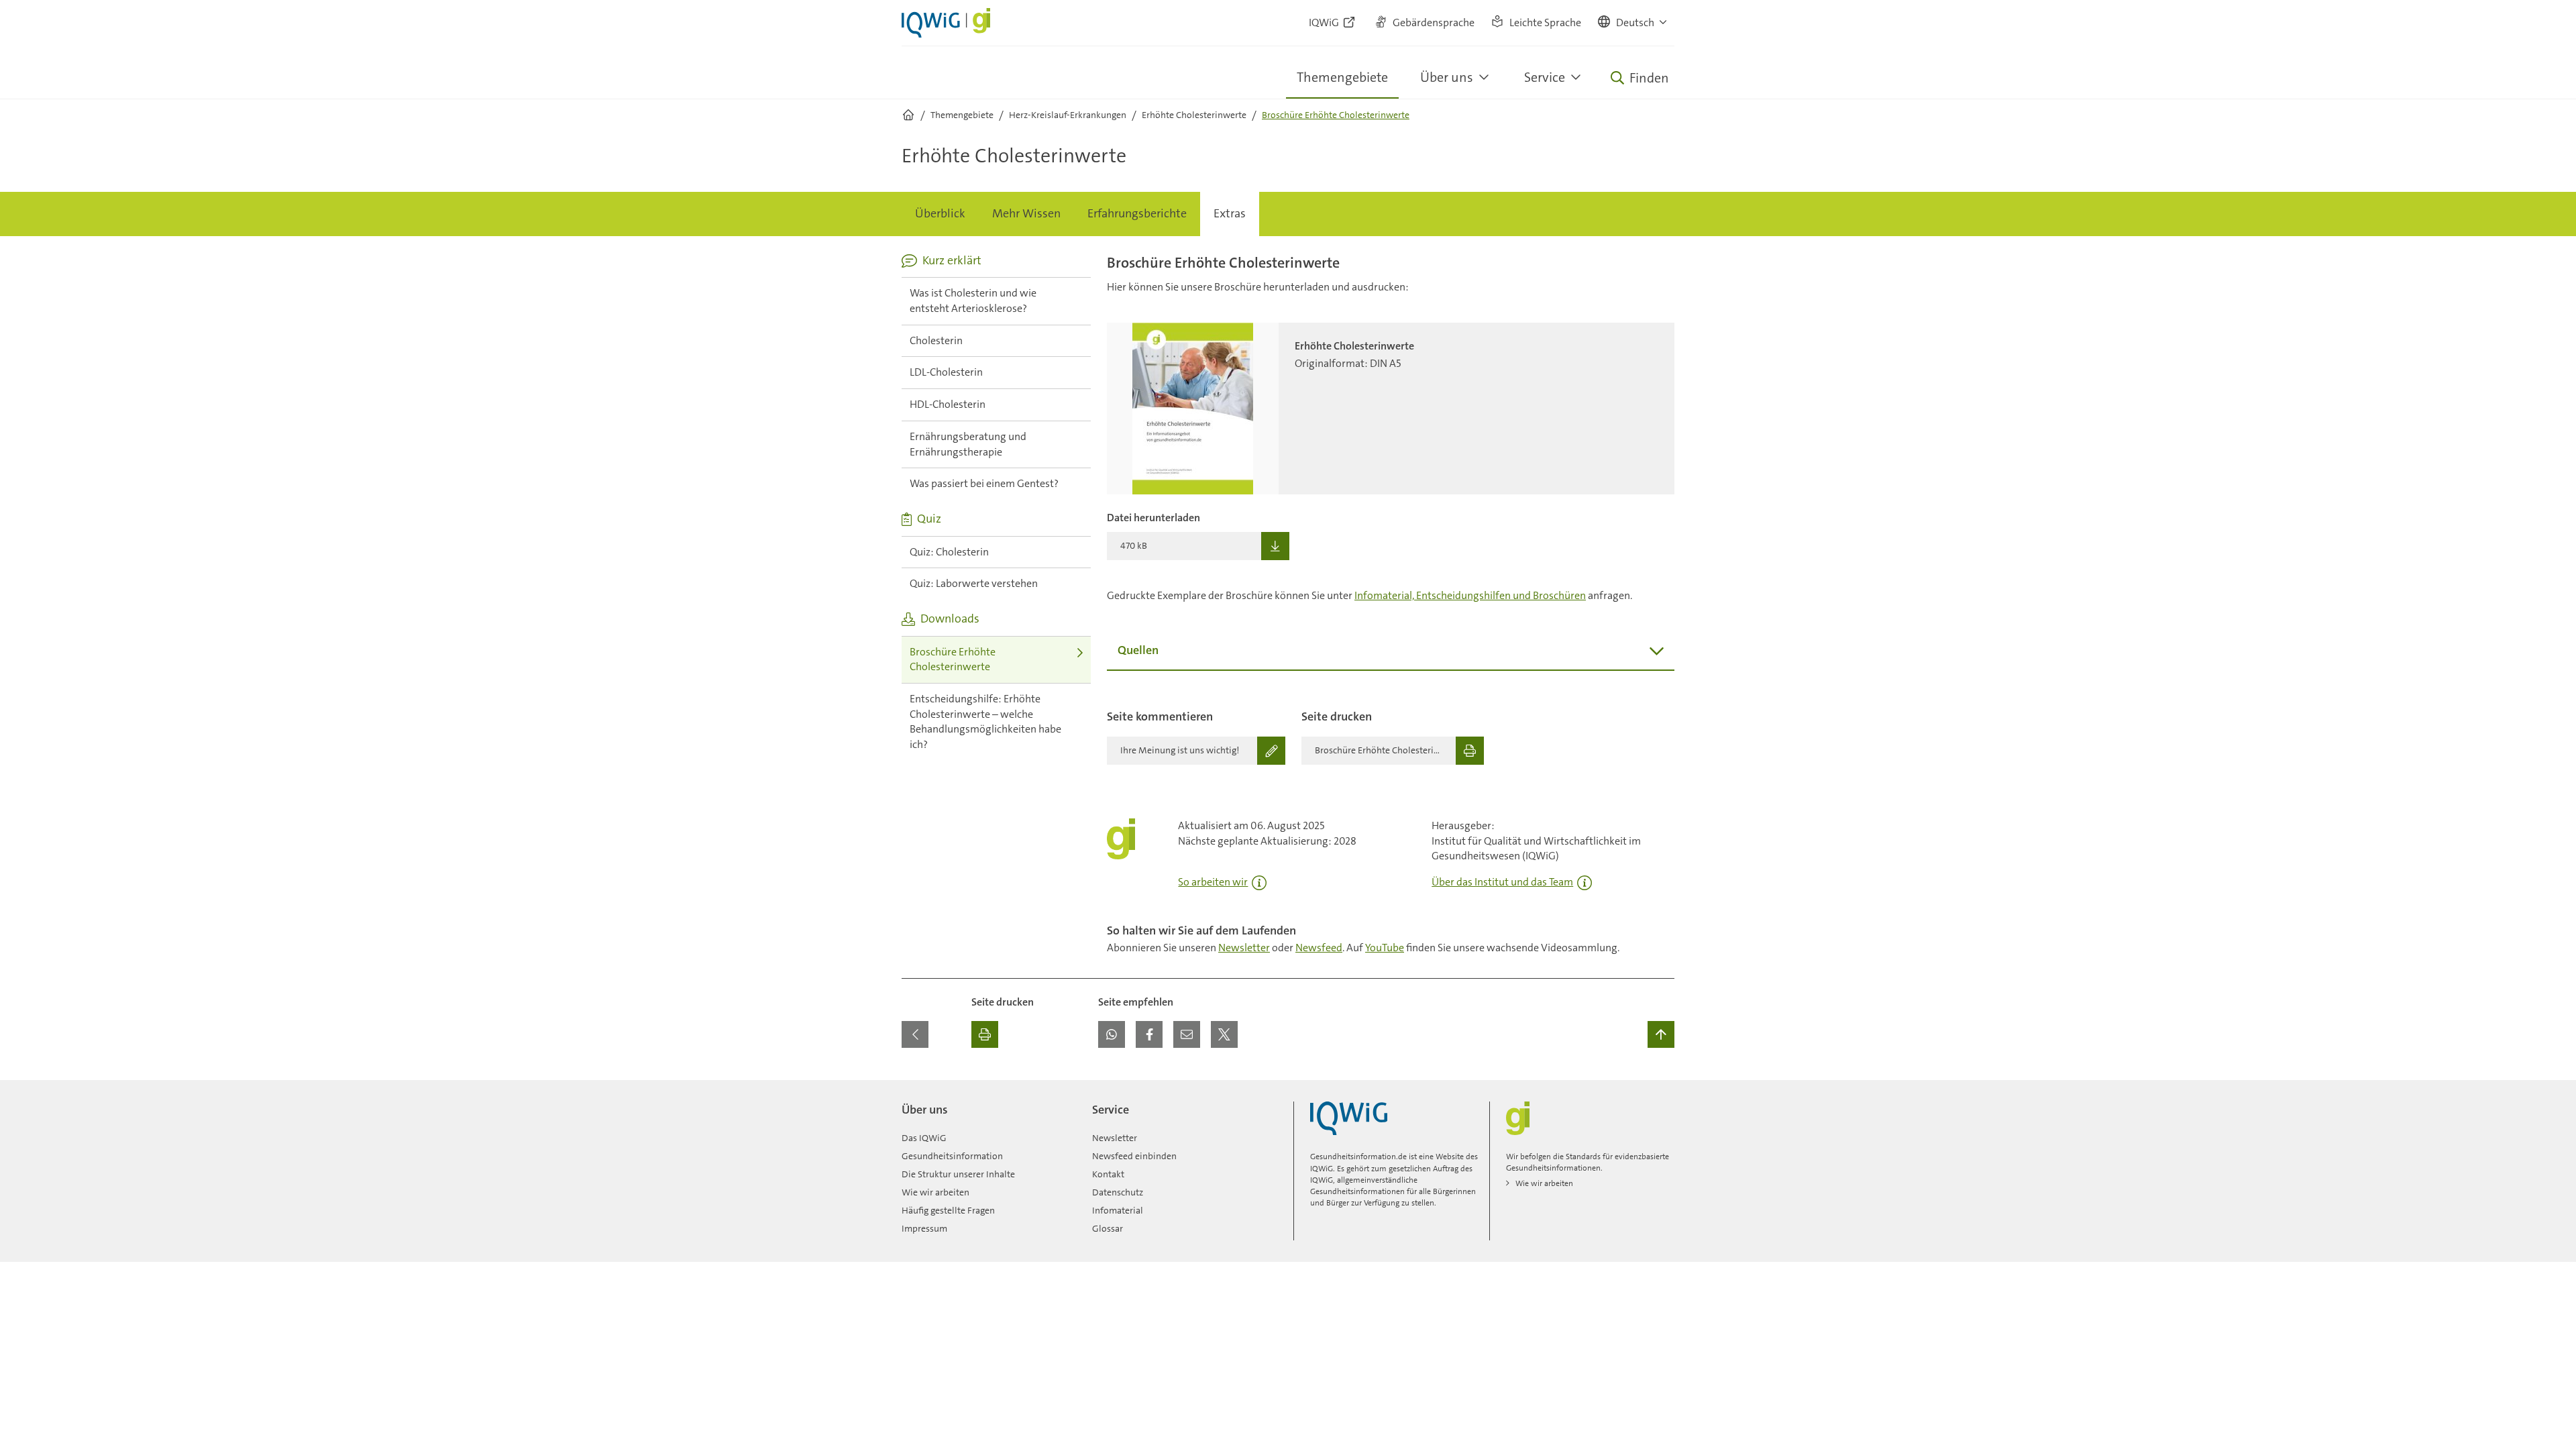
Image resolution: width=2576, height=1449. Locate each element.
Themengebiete (1342, 77)
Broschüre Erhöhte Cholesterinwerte (953, 659)
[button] (1633, 23)
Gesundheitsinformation (952, 1156)
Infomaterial (1118, 1210)
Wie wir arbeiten (935, 1192)
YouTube (1385, 948)
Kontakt (1108, 1174)
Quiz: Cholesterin (949, 552)
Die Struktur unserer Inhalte (958, 1174)
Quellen (1138, 650)
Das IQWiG (924, 1138)
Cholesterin (936, 340)
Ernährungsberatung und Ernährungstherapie (968, 444)
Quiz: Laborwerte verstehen (974, 583)
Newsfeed (1319, 948)
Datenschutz (1118, 1192)
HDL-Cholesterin (948, 404)
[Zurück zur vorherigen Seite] (915, 1034)
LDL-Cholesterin (946, 372)
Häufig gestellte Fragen (948, 1210)
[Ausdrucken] (985, 1034)
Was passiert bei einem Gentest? (984, 483)
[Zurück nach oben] (1661, 1034)
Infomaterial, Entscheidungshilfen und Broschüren (1470, 595)
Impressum (924, 1228)
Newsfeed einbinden (1134, 1156)
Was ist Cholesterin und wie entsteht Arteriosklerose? (973, 301)
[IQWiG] (1349, 1119)
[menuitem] (940, 214)
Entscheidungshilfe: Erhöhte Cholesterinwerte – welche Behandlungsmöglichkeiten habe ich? (985, 721)
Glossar (1108, 1228)
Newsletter (1244, 948)
